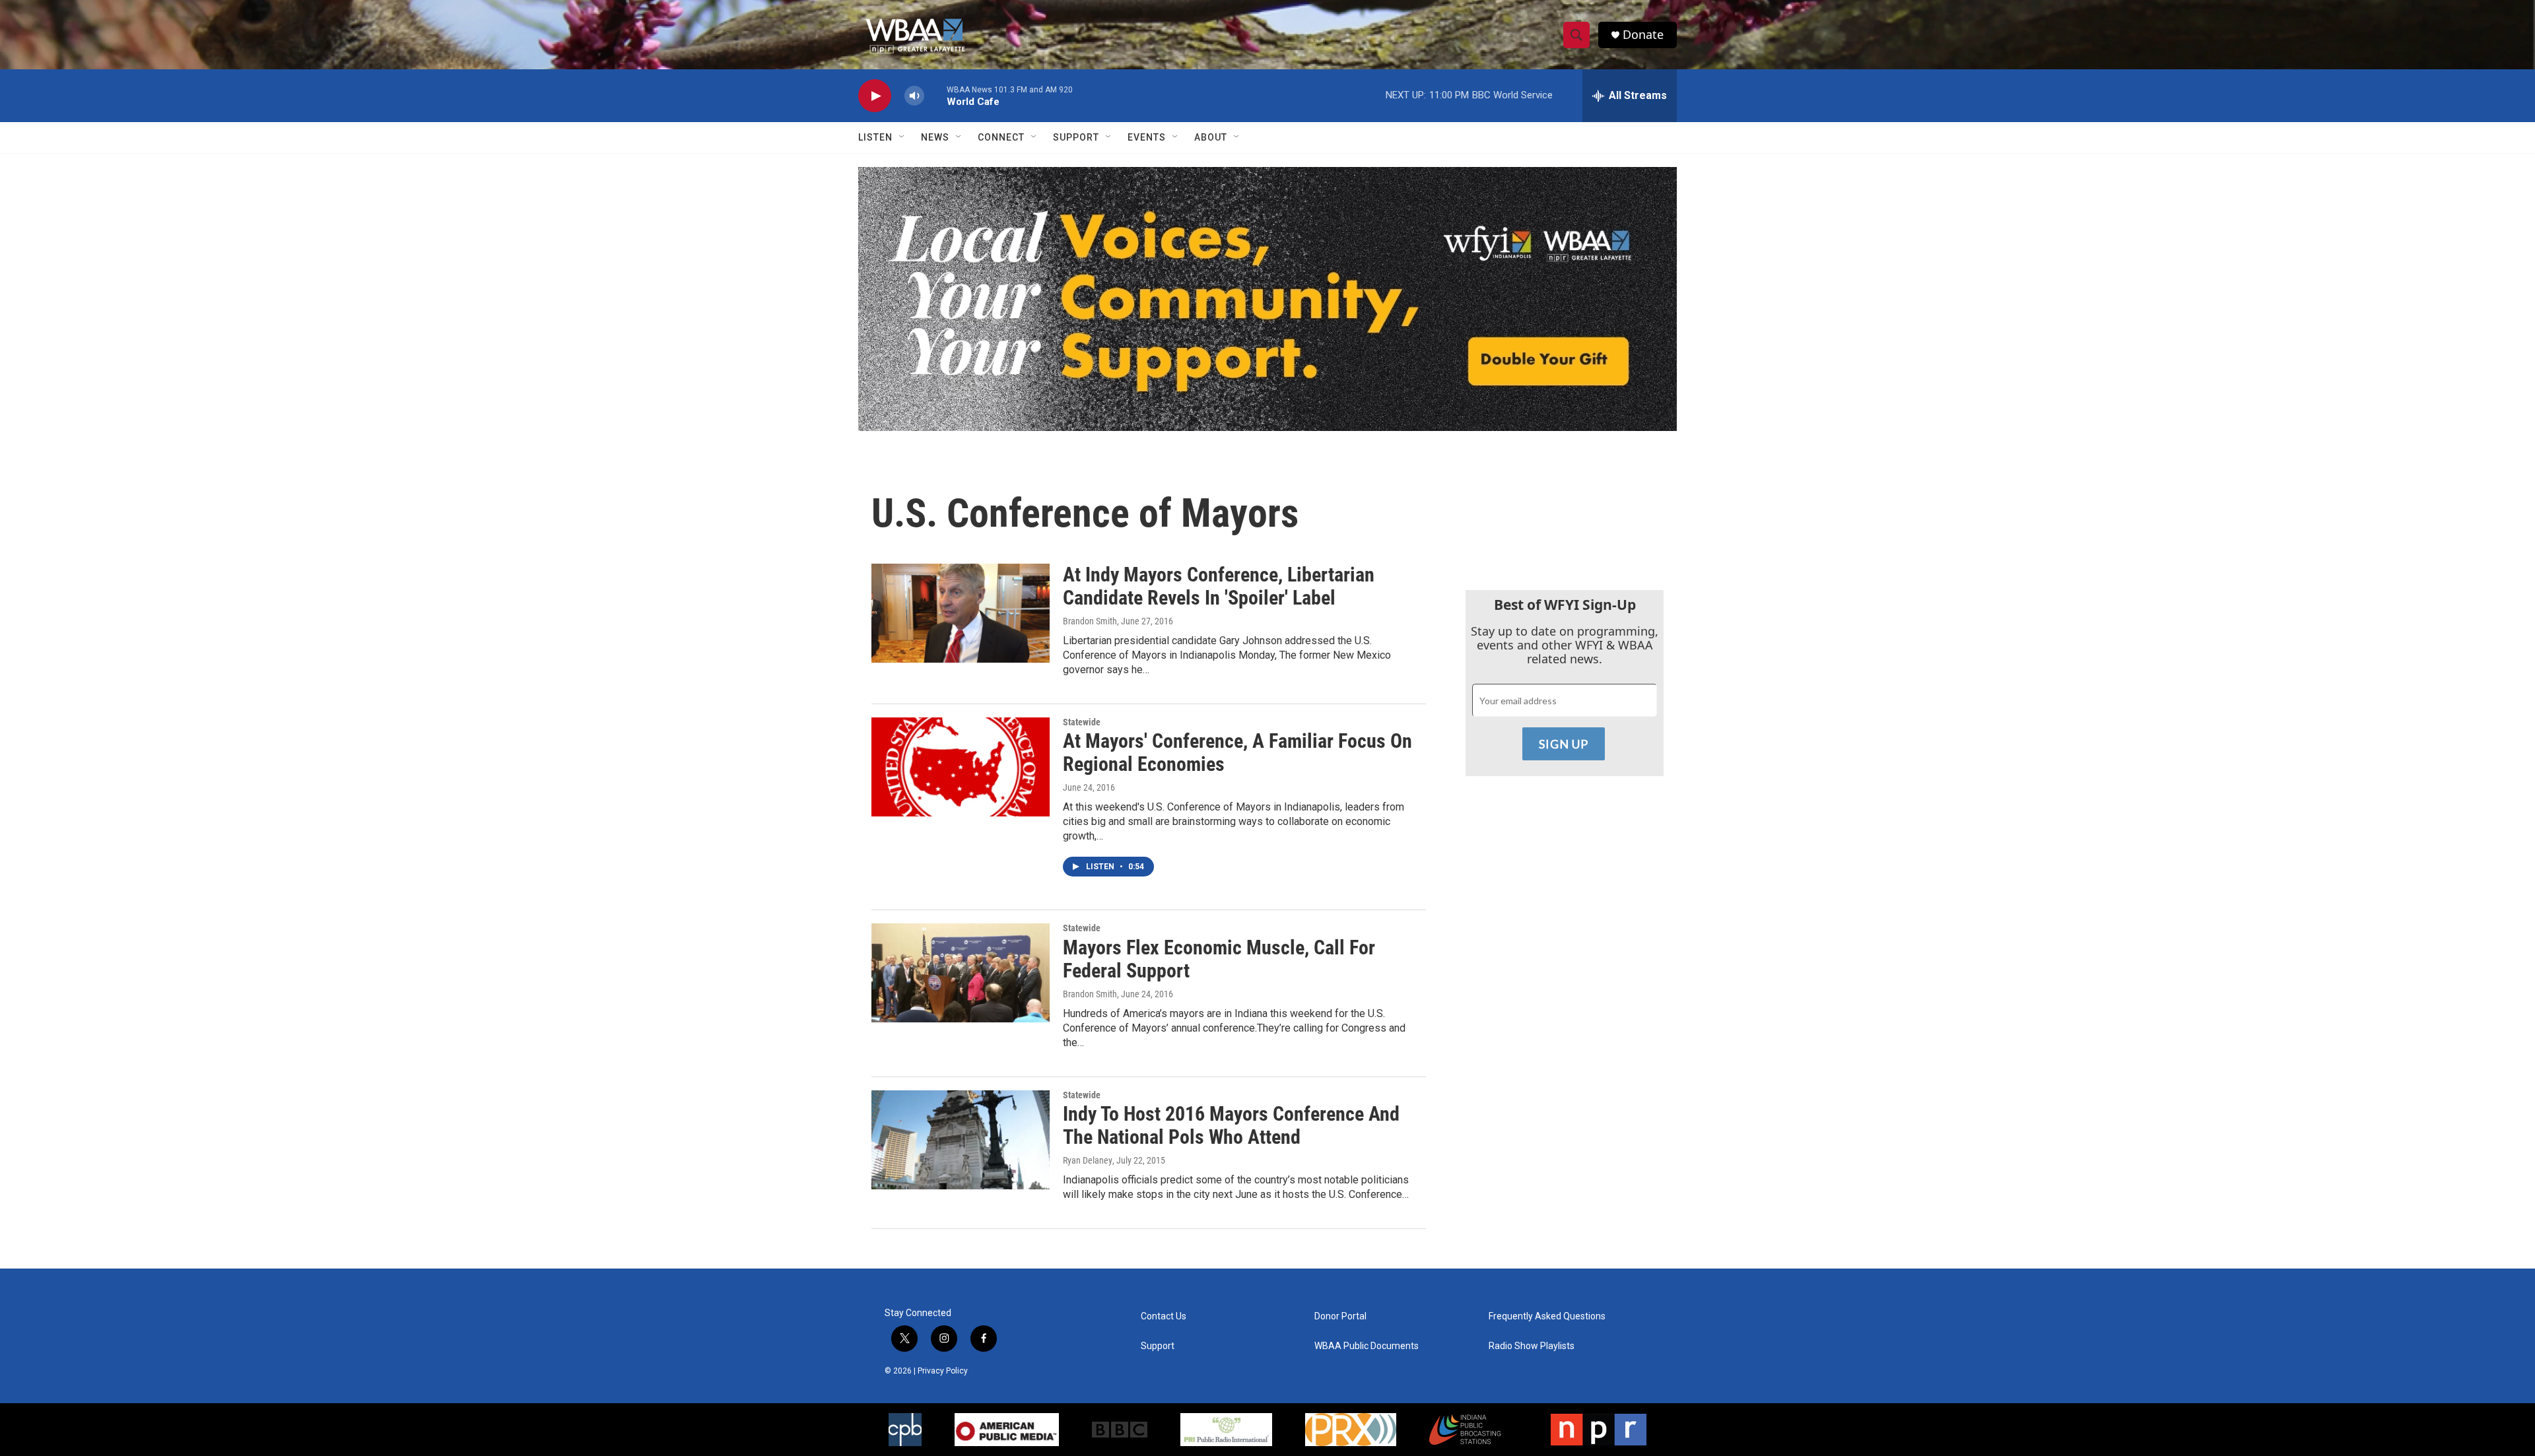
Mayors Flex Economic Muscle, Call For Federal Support (1219, 959)
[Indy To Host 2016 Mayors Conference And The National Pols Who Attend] (961, 1140)
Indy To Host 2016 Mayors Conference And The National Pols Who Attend (1231, 1125)
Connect (1001, 137)
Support (1076, 137)
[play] (875, 96)
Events (1147, 137)
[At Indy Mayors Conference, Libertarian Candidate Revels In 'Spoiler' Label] (961, 613)
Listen (875, 137)
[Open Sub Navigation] (902, 137)
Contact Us (1164, 1316)
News (935, 137)
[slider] (935, 95)
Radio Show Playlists (1532, 1346)
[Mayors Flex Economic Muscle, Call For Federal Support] (961, 973)
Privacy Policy (943, 1371)
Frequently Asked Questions (1547, 1316)
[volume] (914, 96)
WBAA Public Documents (1367, 1346)
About (1211, 137)
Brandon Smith (1090, 621)
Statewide (1082, 722)
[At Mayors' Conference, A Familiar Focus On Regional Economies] (961, 767)
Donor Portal (1340, 1316)
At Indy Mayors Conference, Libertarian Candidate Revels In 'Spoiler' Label (1219, 586)
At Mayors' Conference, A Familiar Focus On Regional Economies (1237, 752)
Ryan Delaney (1088, 1160)
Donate (1643, 35)
